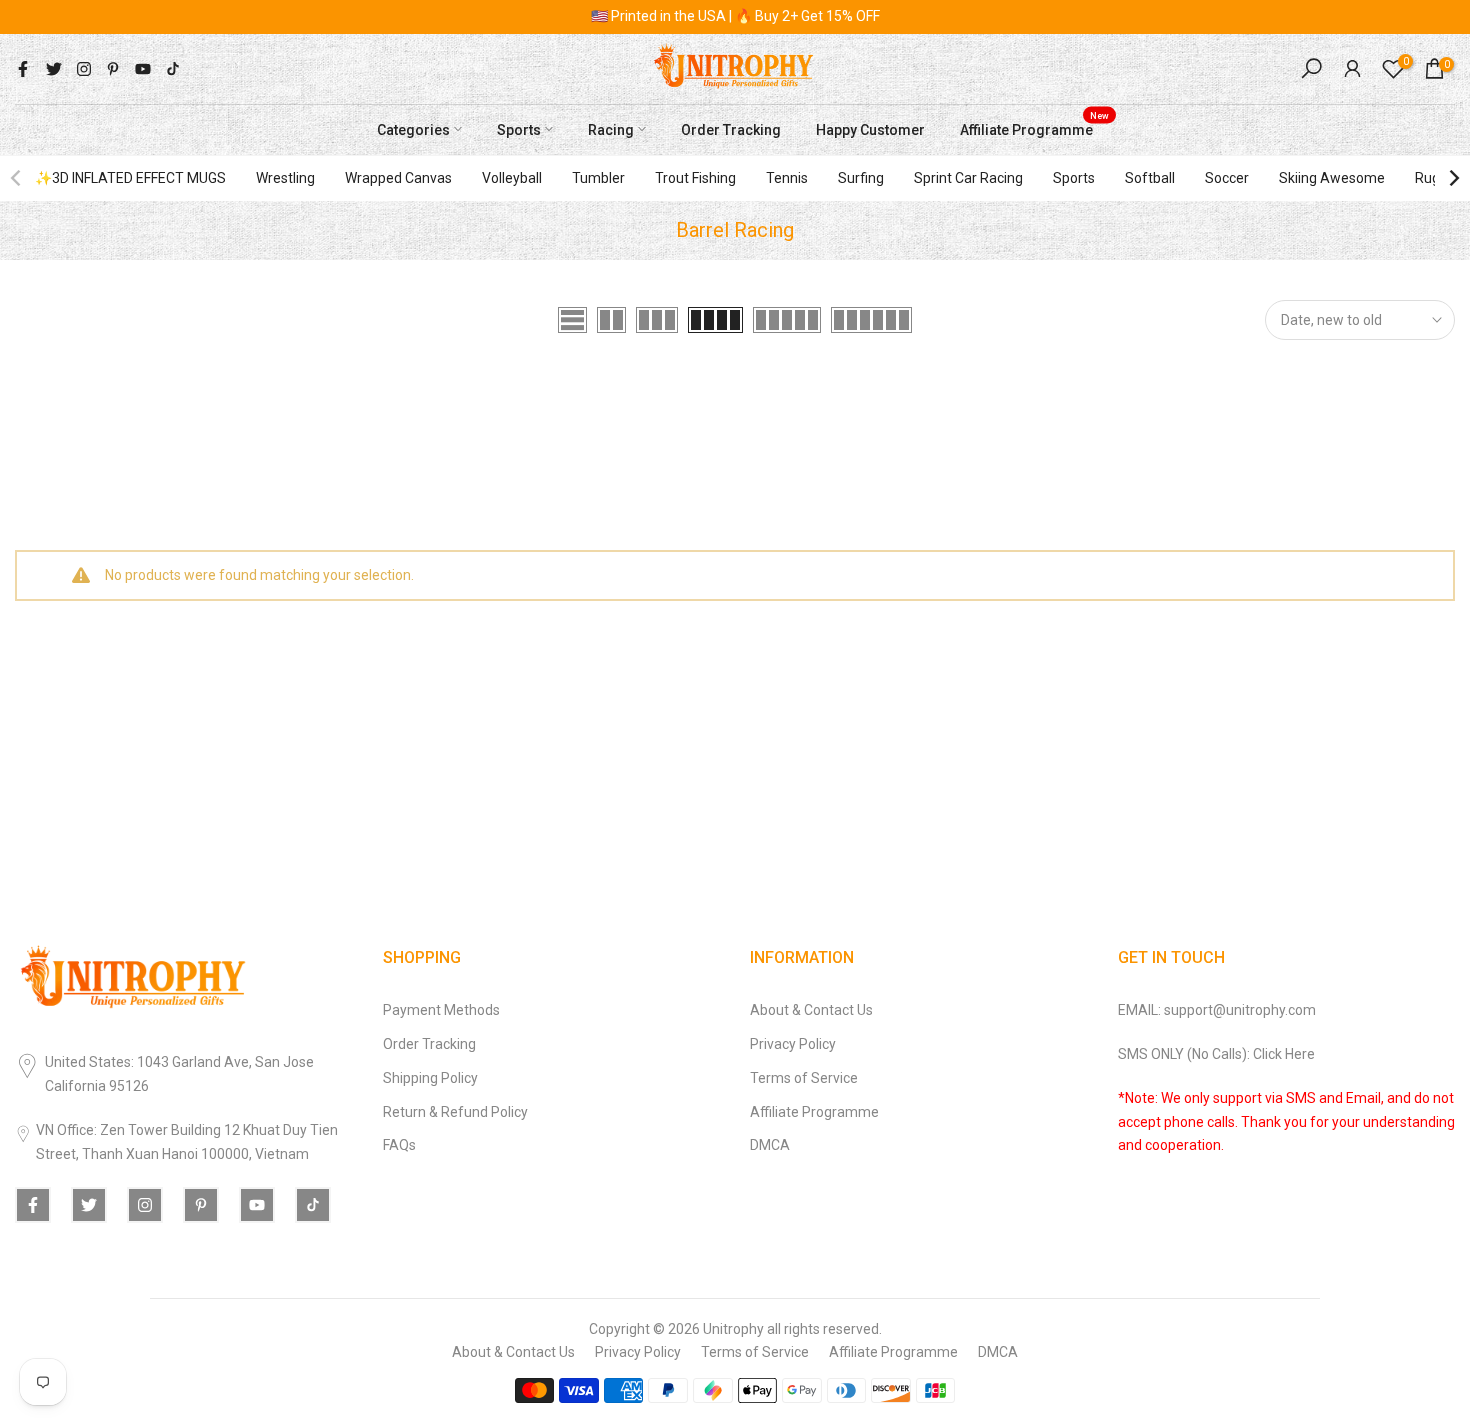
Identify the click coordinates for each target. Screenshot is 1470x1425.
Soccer (1227, 178)
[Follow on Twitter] (54, 69)
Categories (413, 129)
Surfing (861, 178)
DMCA (770, 1145)
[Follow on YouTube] (143, 69)
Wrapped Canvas (398, 178)
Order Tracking (731, 129)
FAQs (399, 1145)
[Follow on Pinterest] (113, 69)
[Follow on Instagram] (84, 69)
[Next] (1453, 178)
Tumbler (598, 178)
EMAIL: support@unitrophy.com (1217, 1010)
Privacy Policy (793, 1044)
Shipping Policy (430, 1078)
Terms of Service (804, 1078)
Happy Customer (870, 129)
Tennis (787, 178)
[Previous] (17, 178)
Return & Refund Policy (455, 1112)
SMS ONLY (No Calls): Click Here (1216, 1054)
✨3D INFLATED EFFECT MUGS (130, 178)
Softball (1150, 178)
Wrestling (285, 178)
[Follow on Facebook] (23, 69)
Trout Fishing (695, 178)
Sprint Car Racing (968, 178)
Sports (519, 129)
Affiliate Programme (1034, 127)
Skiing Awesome (1332, 178)
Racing (611, 129)
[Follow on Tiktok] (173, 69)
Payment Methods (441, 1010)
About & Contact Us (811, 1010)
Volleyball (512, 178)
